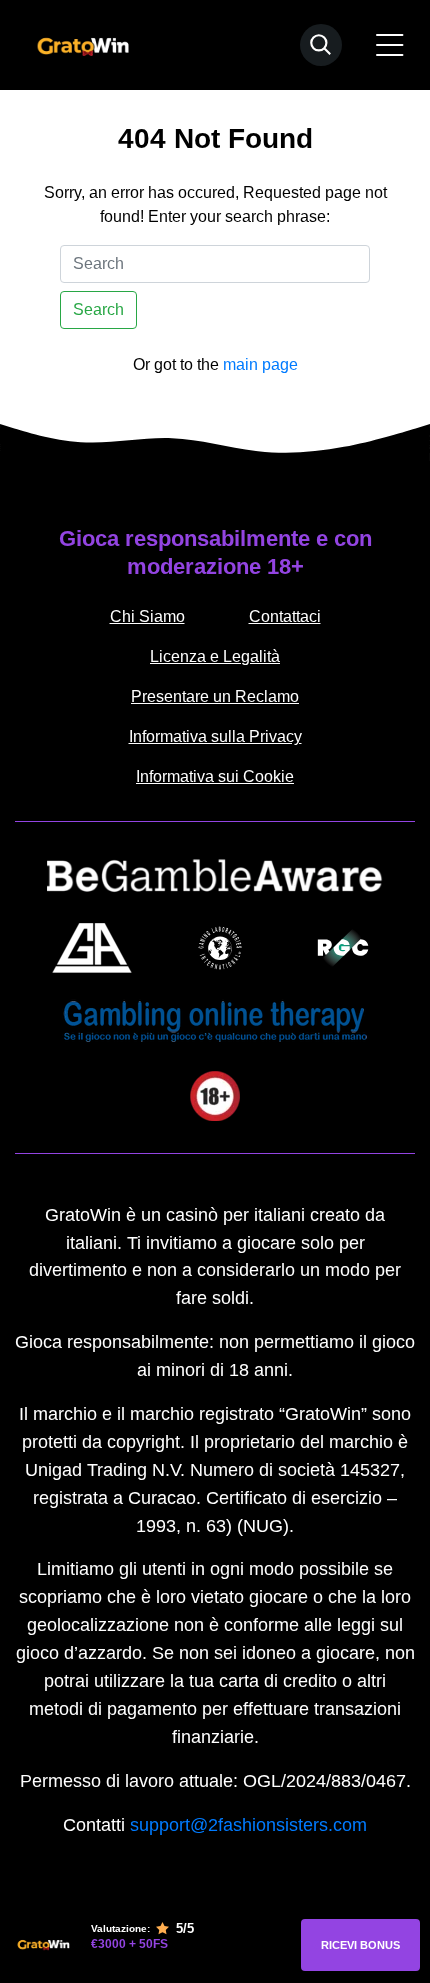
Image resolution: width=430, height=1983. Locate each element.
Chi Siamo (147, 616)
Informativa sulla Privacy (215, 736)
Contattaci (285, 616)
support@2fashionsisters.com (248, 1825)
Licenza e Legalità (215, 656)
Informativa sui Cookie (215, 776)
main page (260, 364)
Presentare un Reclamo (215, 696)
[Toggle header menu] (390, 45)
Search (98, 309)
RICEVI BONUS (360, 1945)
